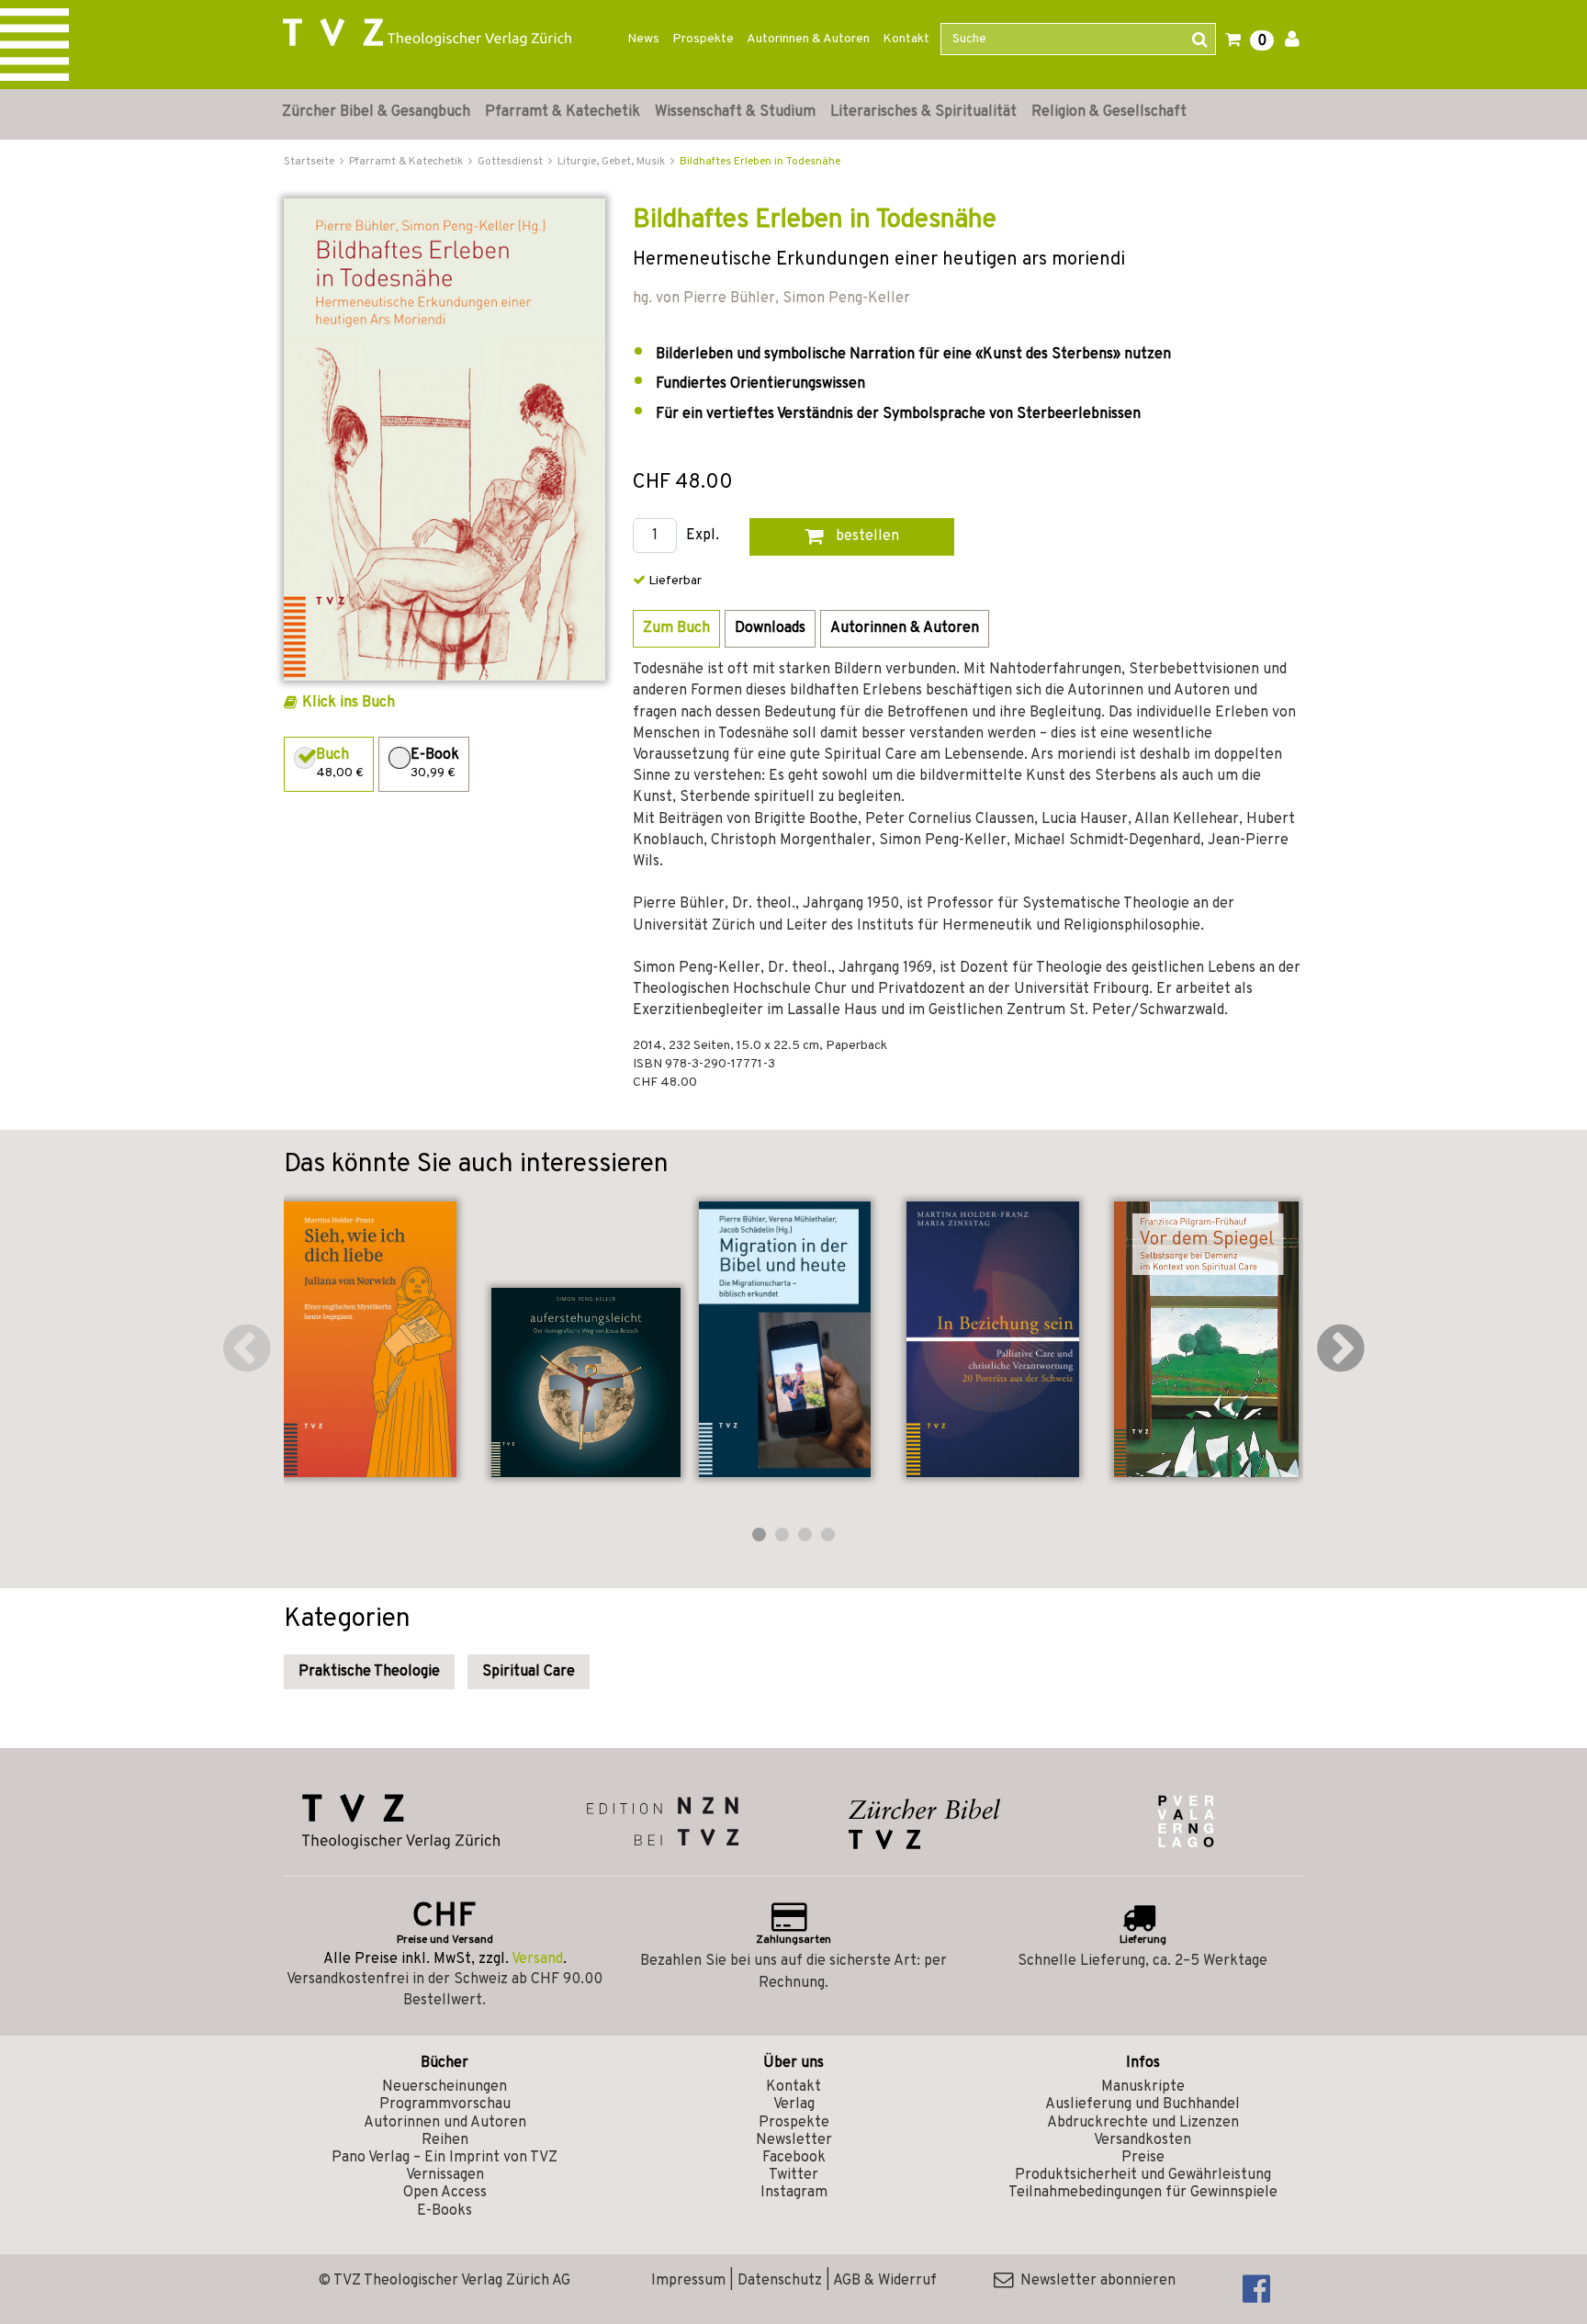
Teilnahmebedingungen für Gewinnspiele (1143, 2193)
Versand (537, 1959)
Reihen (445, 2140)
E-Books (445, 2211)
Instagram (794, 2193)
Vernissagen (445, 2175)
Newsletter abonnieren (1094, 2281)
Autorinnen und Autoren (445, 2123)
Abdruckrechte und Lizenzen (1143, 2123)
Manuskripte (1143, 2087)
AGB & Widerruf (885, 2281)
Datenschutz (780, 2281)
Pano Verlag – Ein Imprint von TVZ (445, 2158)
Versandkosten (1142, 2140)
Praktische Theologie (369, 1672)
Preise (1143, 2158)
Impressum (688, 2281)
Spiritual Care (529, 1672)
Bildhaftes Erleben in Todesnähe (760, 162)
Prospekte (703, 39)
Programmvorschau (445, 2104)
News (643, 39)
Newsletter (794, 2140)
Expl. (703, 536)
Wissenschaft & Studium (735, 112)
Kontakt (906, 39)
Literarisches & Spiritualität (923, 112)
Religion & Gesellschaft (1109, 112)
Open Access (445, 2193)
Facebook (794, 2158)
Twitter (793, 2175)
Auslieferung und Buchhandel (1142, 2104)
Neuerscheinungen (445, 2087)
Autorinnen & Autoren (808, 39)
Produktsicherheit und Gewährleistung (1143, 2175)
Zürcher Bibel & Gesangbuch (376, 112)
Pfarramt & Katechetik (563, 112)
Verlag (794, 2104)
